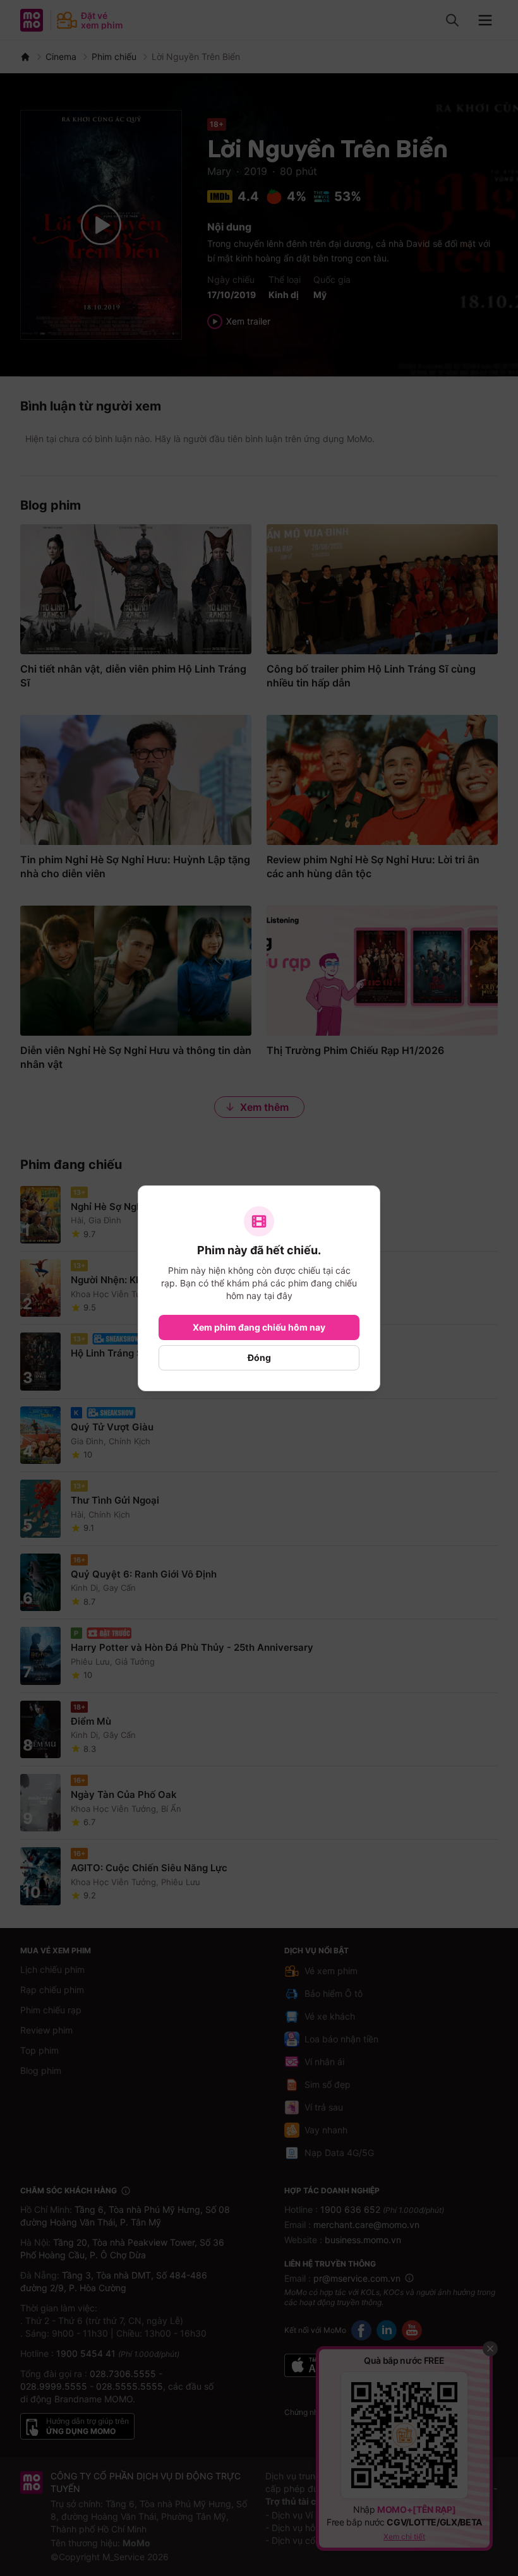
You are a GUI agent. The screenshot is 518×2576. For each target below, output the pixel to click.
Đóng (259, 1357)
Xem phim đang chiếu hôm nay (259, 1327)
